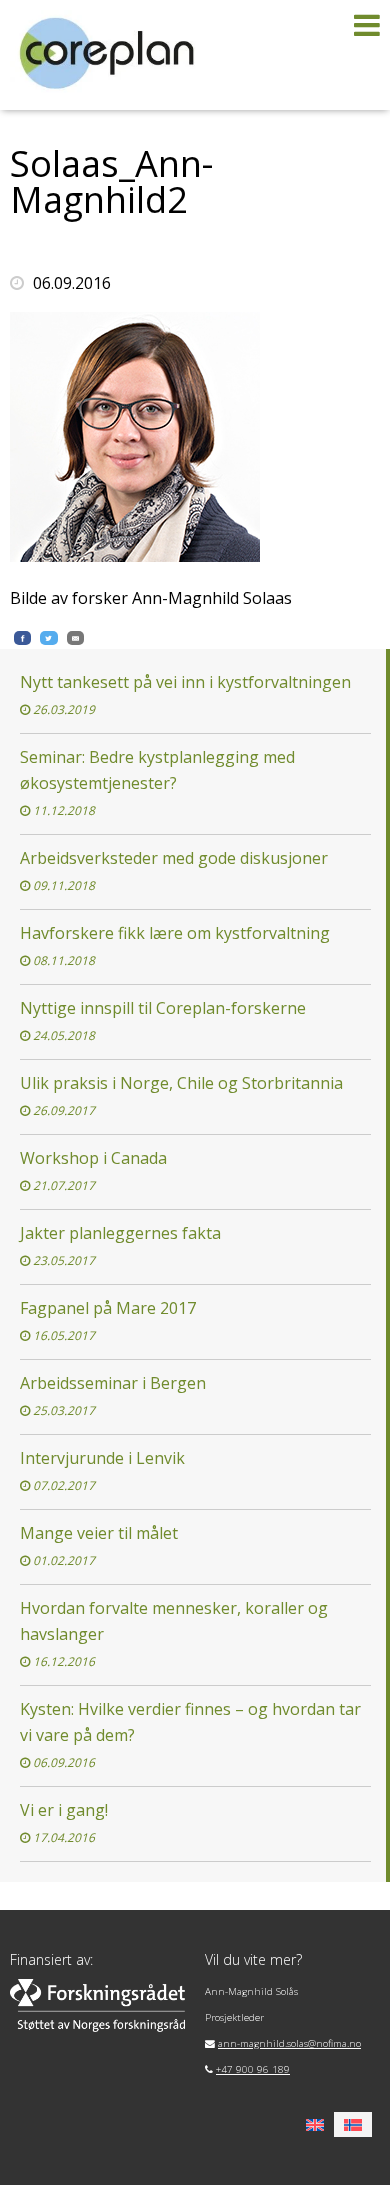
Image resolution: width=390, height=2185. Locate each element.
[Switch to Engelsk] (315, 2124)
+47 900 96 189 (253, 2069)
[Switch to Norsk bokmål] (353, 2124)
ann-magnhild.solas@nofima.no (289, 2043)
